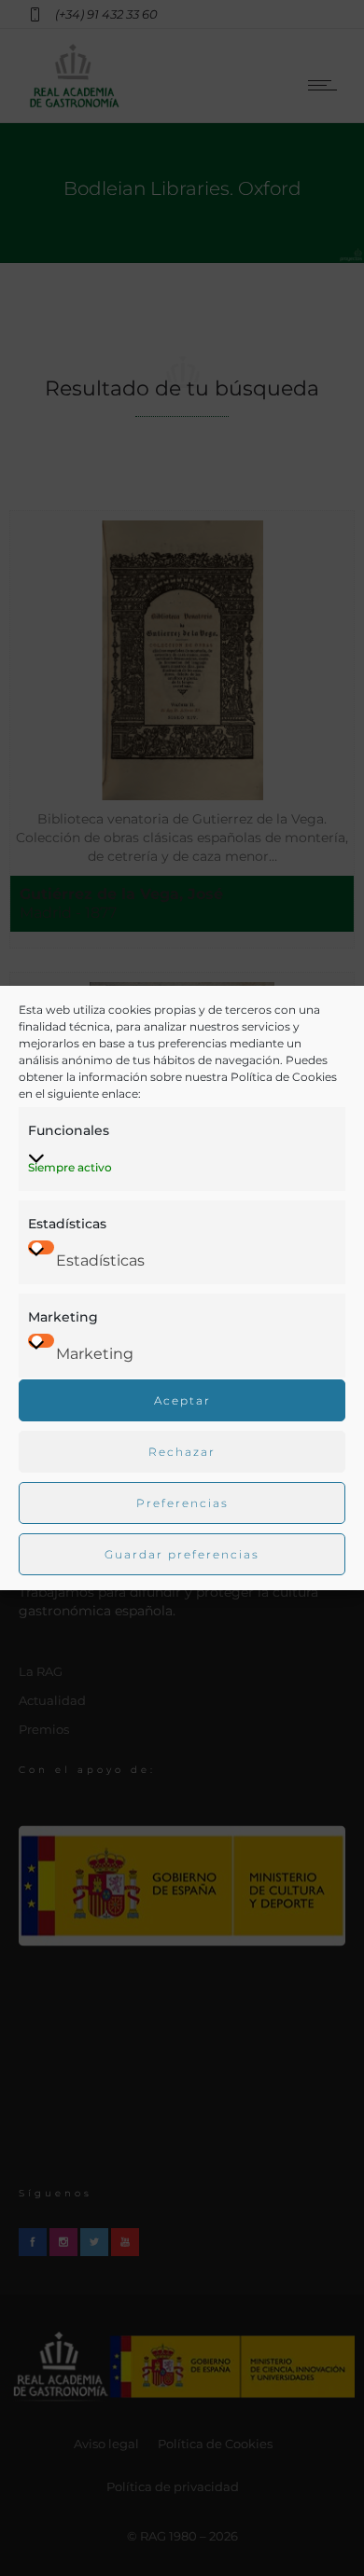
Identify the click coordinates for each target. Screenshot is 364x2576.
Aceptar (182, 1400)
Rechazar (182, 1452)
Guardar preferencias (182, 1554)
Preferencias (182, 1503)
